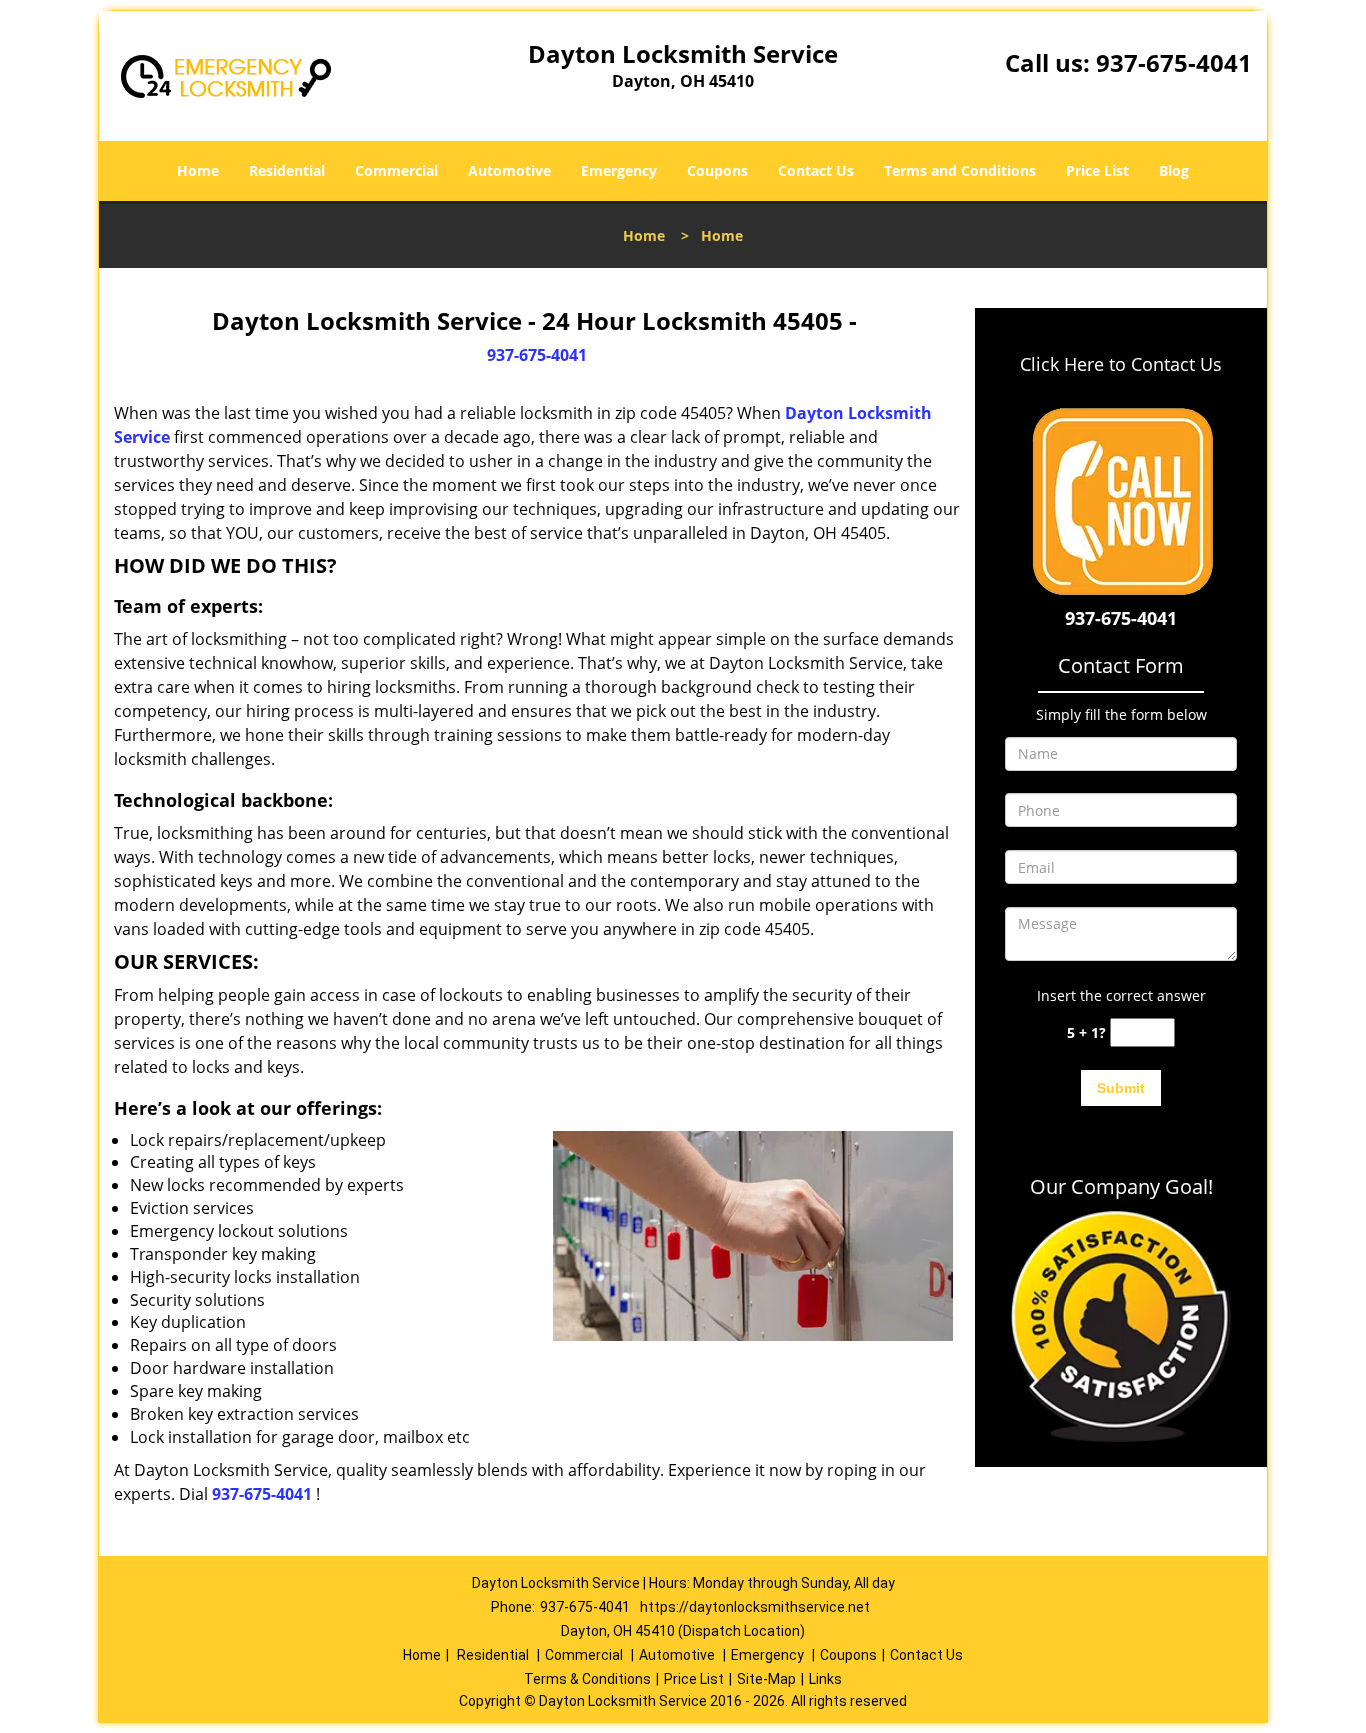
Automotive (509, 170)
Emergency (619, 170)
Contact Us (816, 170)
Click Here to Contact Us (1121, 364)
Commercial (396, 170)
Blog (1174, 170)
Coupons (717, 170)
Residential (287, 170)
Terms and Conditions (960, 170)
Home (198, 170)
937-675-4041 (1174, 62)
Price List (1097, 170)
